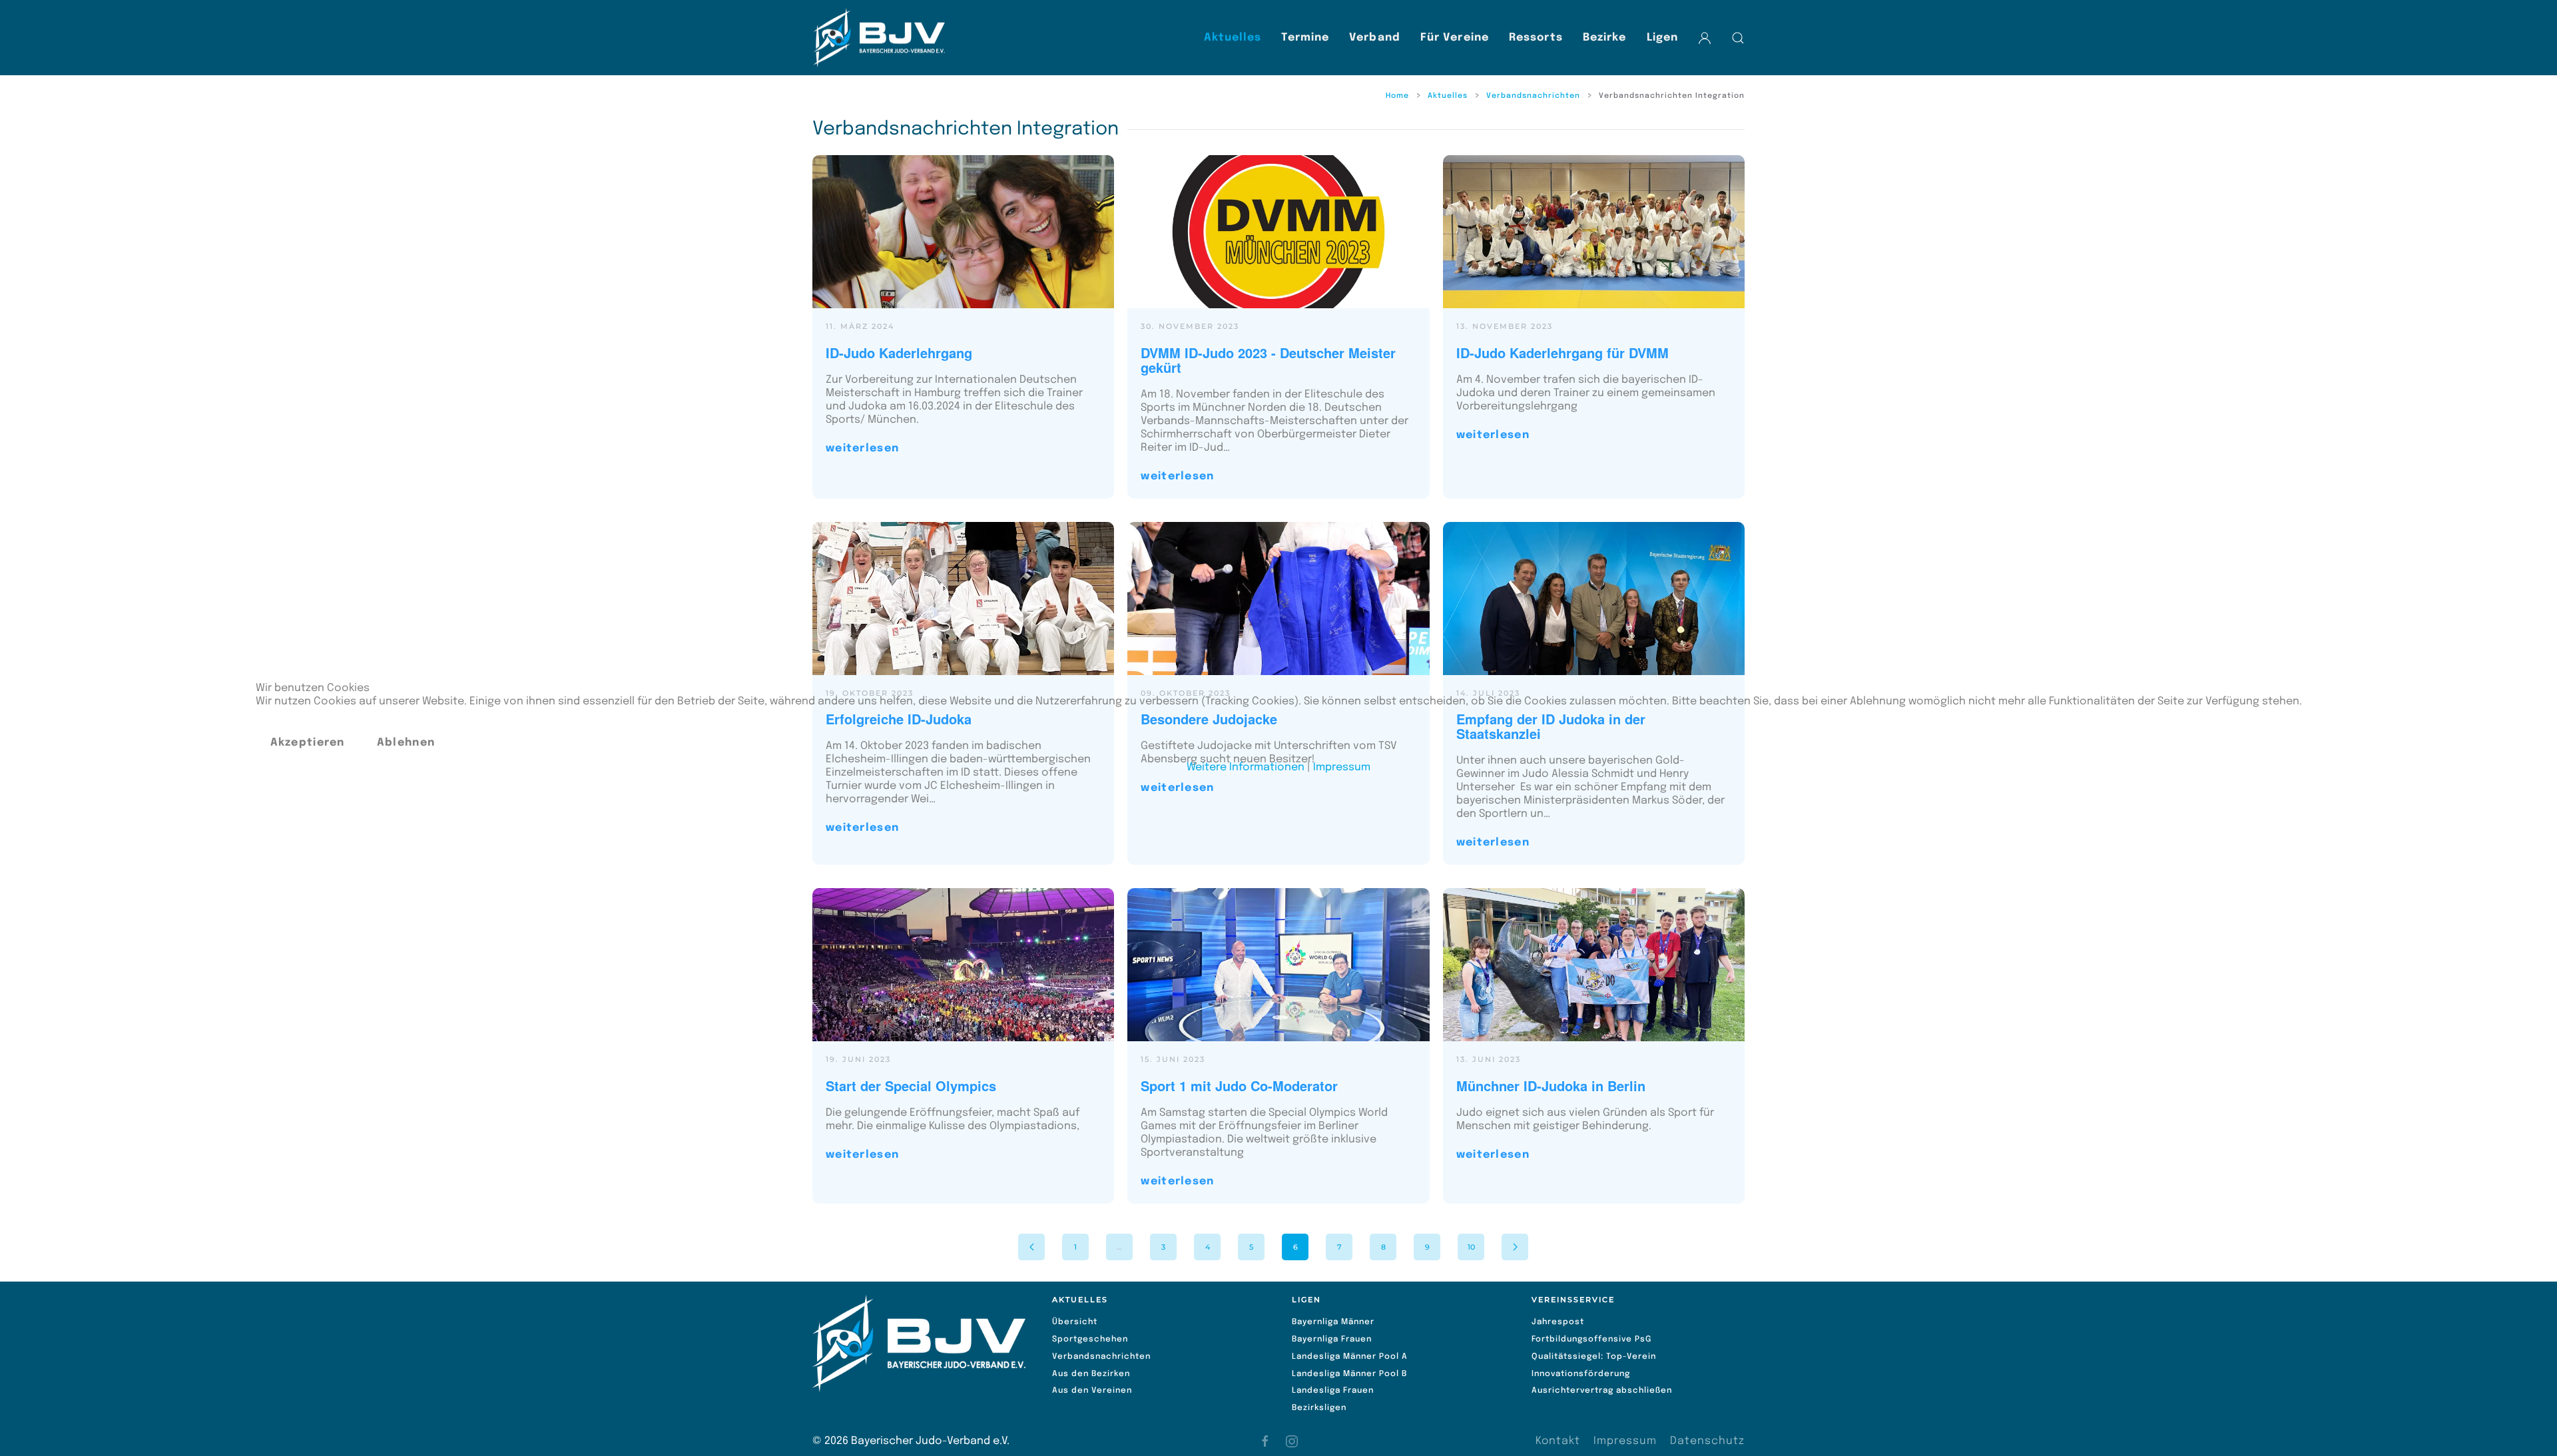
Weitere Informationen (1246, 767)
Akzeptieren (308, 743)
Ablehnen (406, 743)
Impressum (1342, 767)
